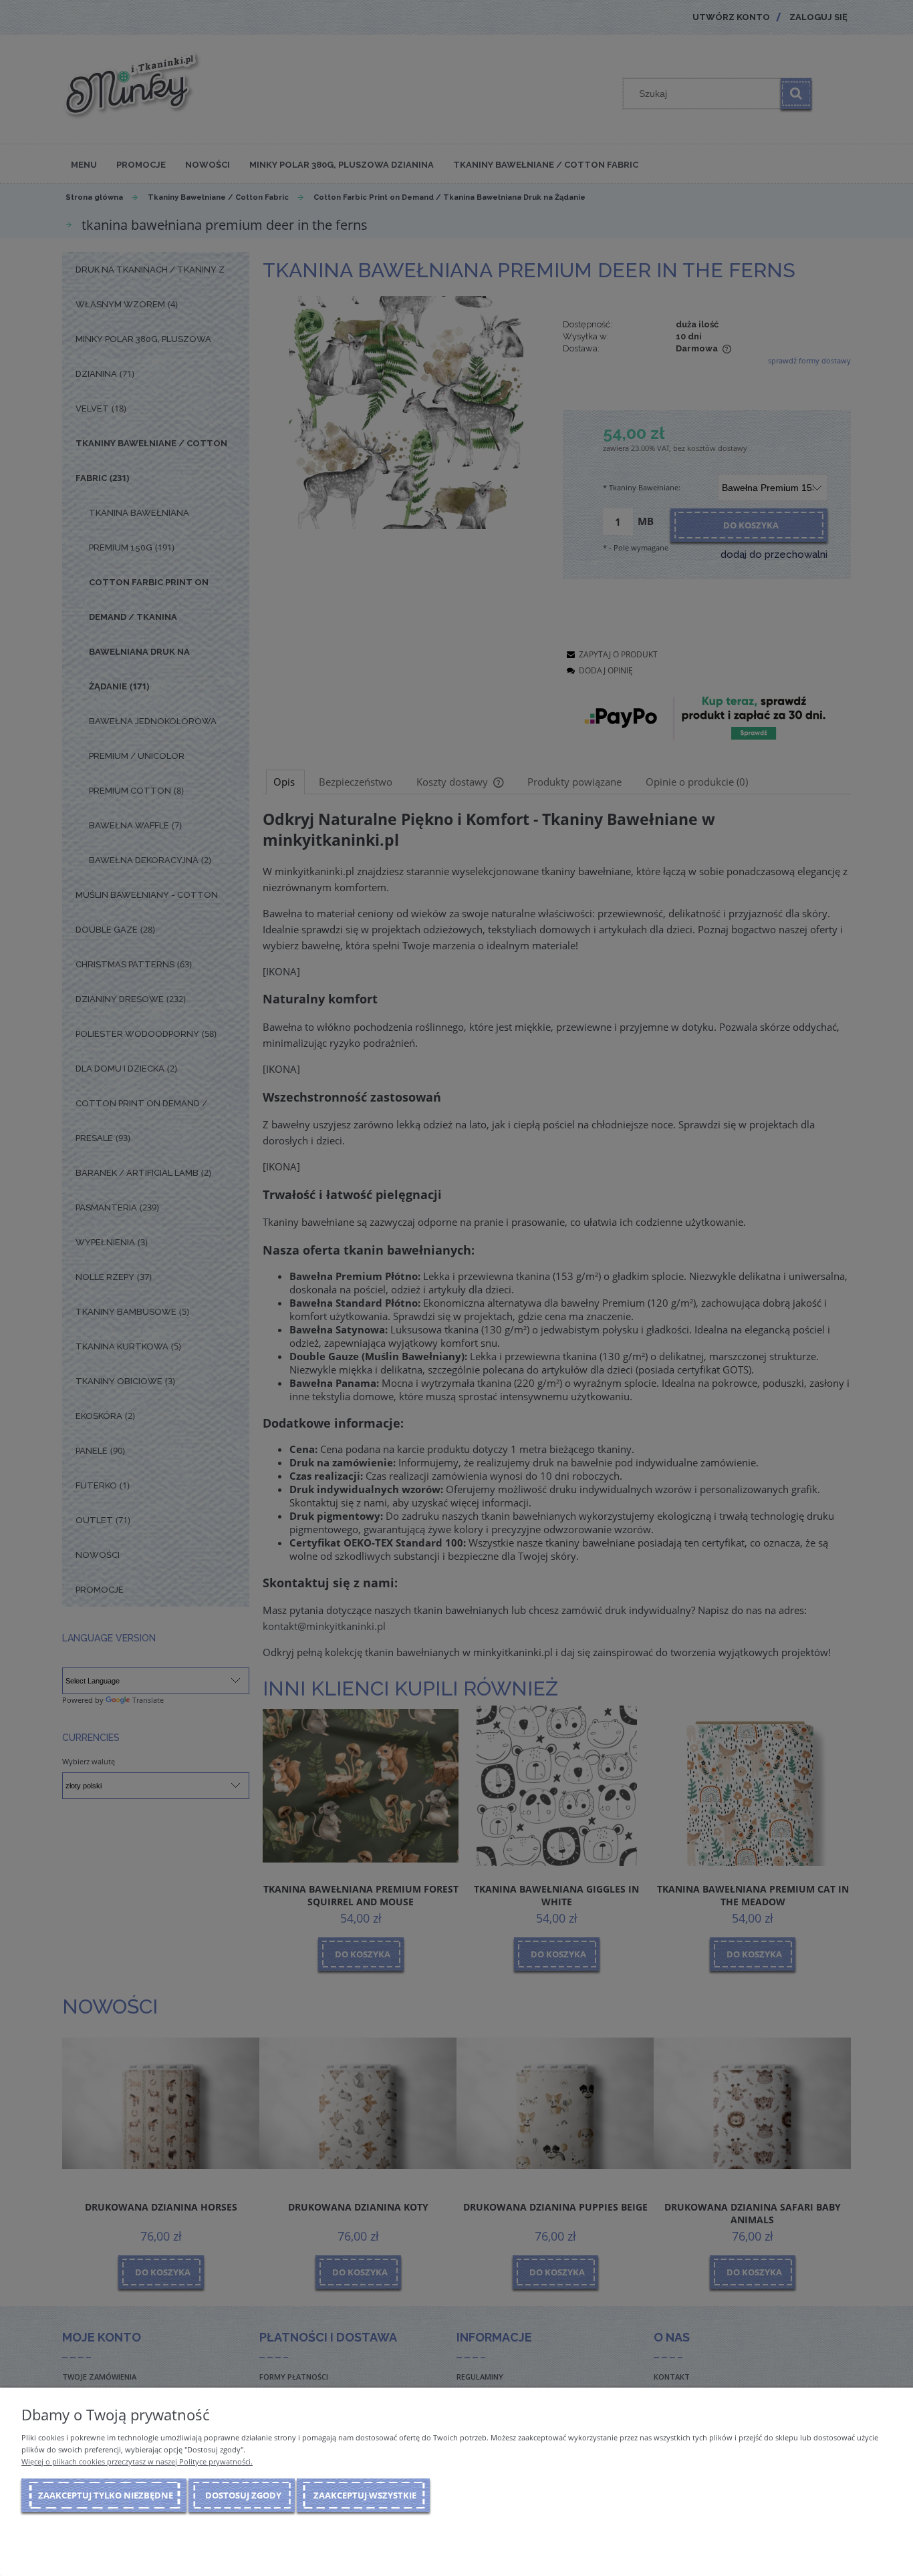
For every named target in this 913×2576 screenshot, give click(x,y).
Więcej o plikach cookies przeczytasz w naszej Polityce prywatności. (137, 2461)
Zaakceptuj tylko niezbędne (106, 2495)
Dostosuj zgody (243, 2495)
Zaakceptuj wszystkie (365, 2495)
